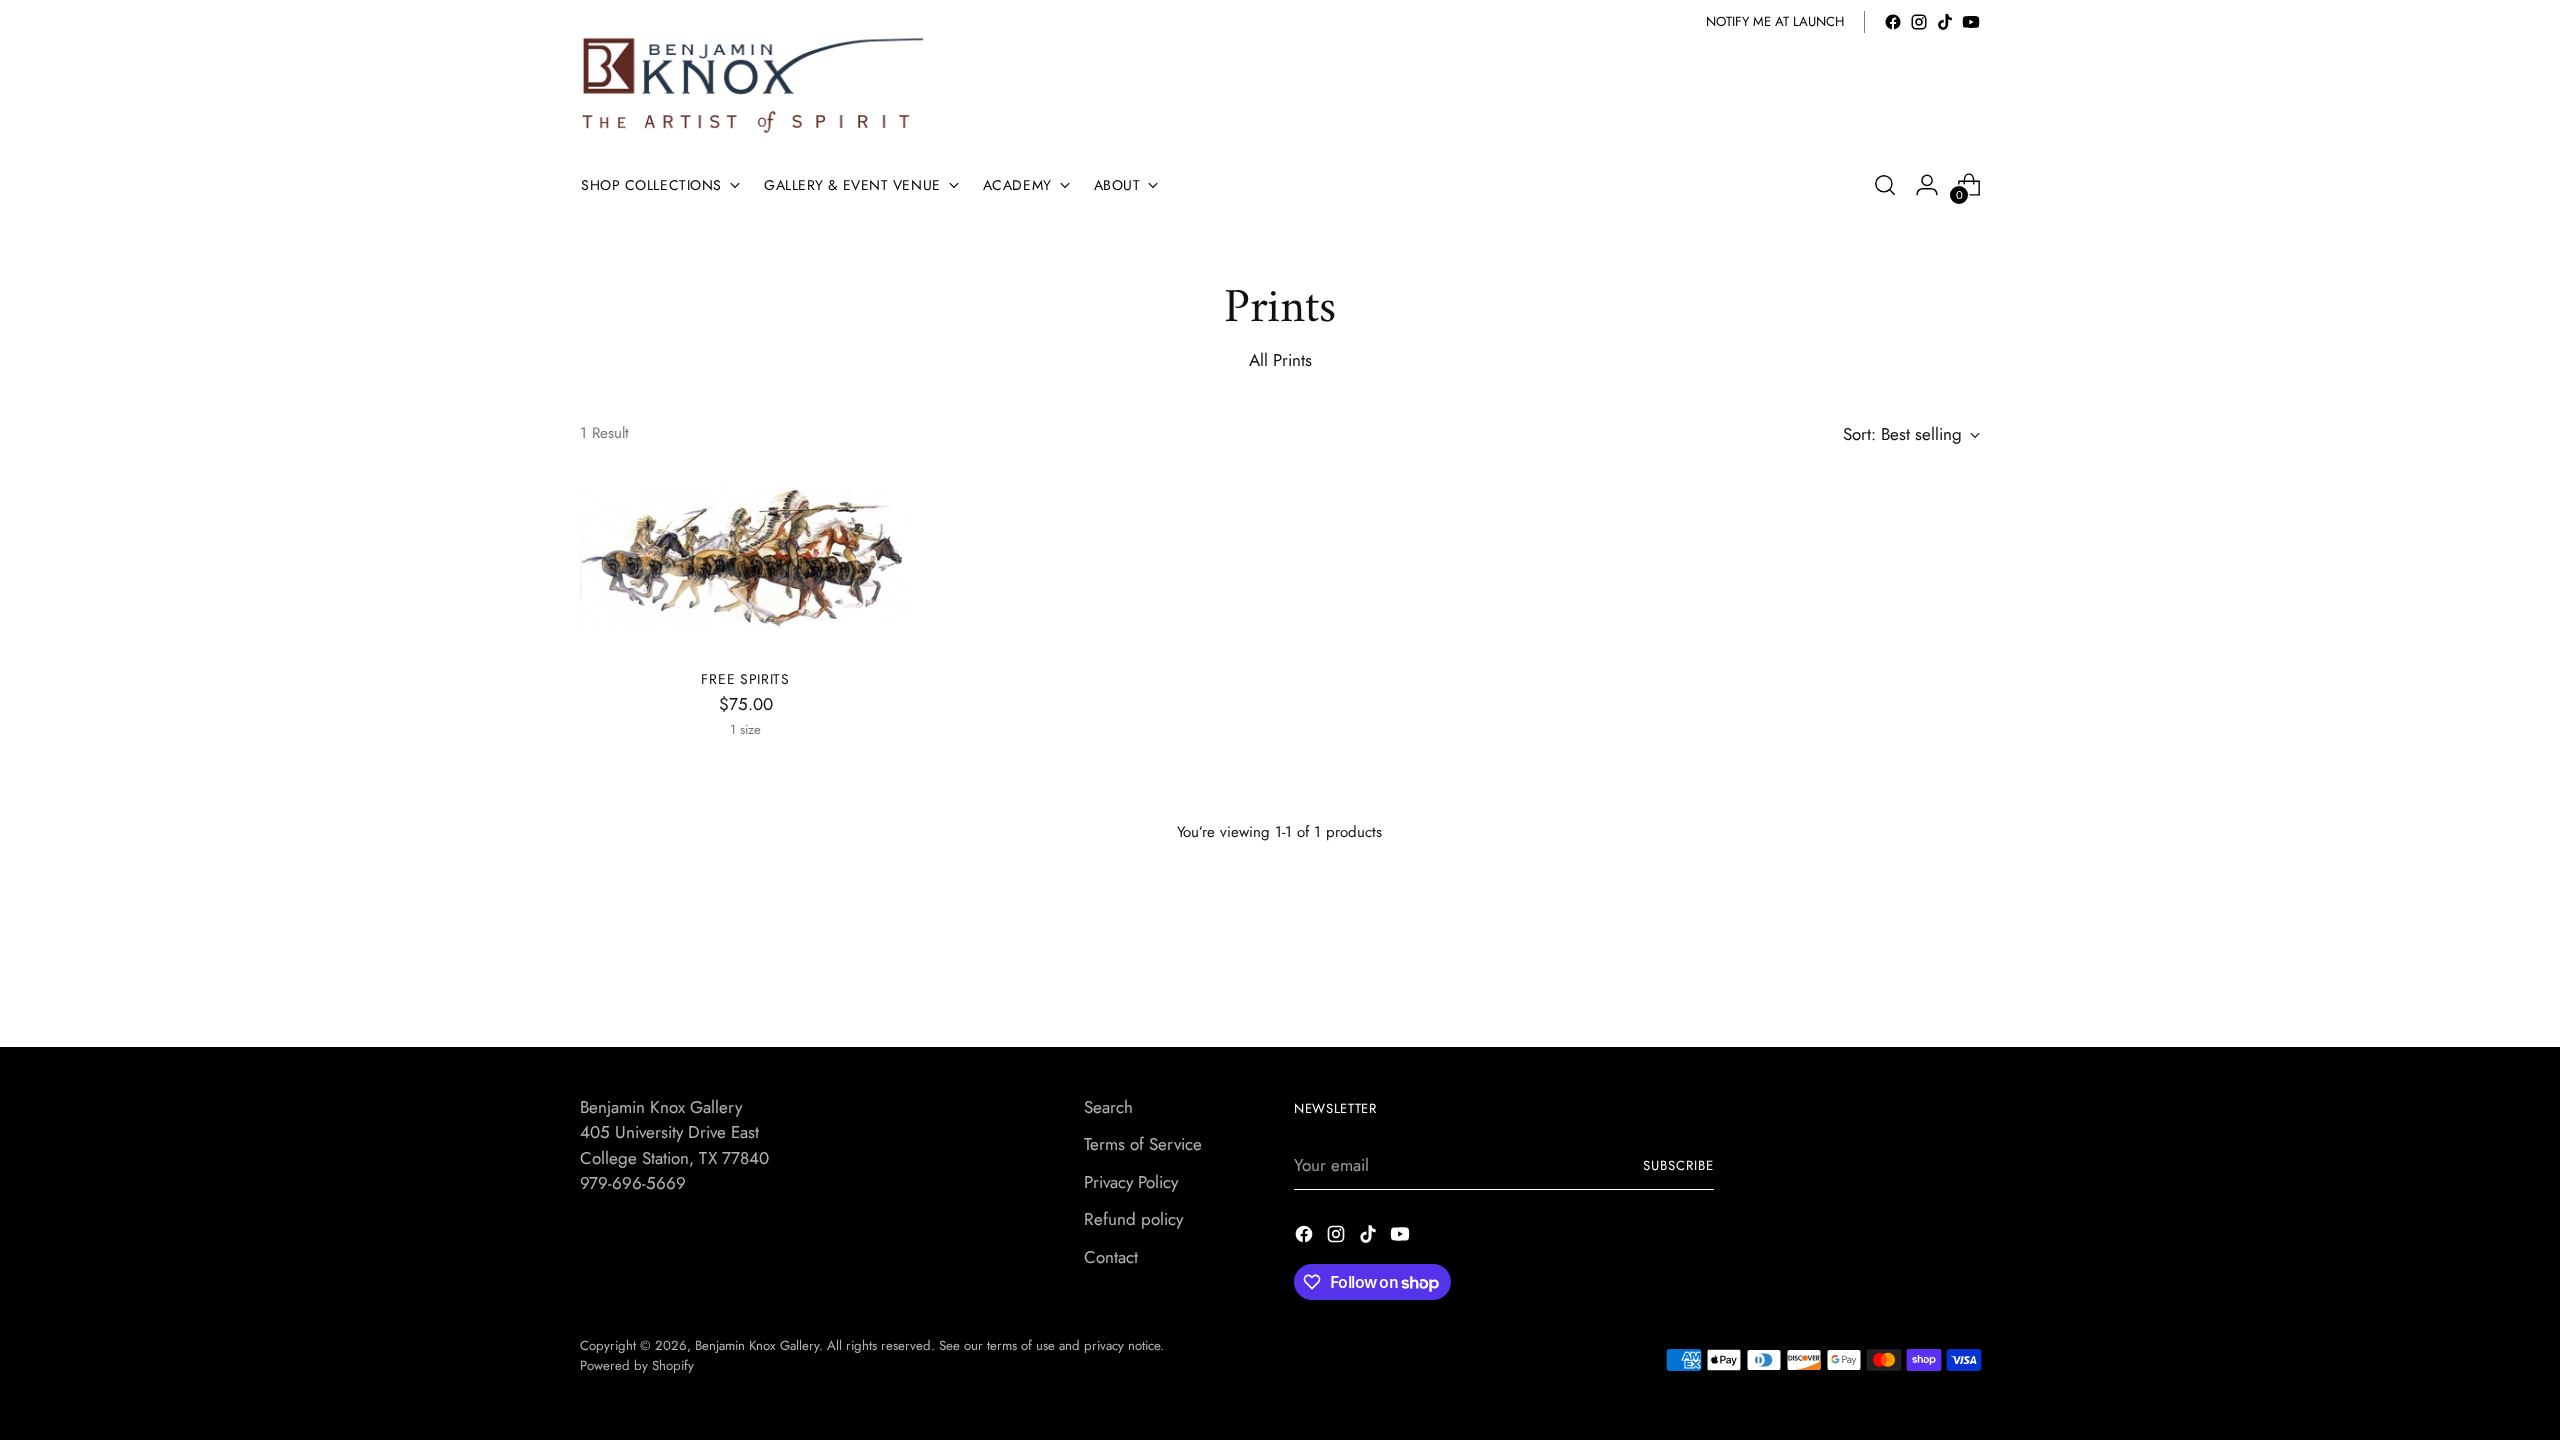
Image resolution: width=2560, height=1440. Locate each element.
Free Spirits (745, 679)
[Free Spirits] (745, 566)
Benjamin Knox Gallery (757, 1345)
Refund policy (1133, 1219)
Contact (1111, 1257)
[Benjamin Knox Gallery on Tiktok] (1945, 22)
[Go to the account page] (1927, 185)
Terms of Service (1143, 1144)
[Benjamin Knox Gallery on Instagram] (1919, 22)
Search (1108, 1107)
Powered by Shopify (637, 1365)
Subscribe (1678, 1165)
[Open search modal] (1885, 185)
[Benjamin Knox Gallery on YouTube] (1971, 22)
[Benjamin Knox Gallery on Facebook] (1893, 22)
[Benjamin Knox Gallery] (755, 85)
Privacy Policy (1131, 1182)
